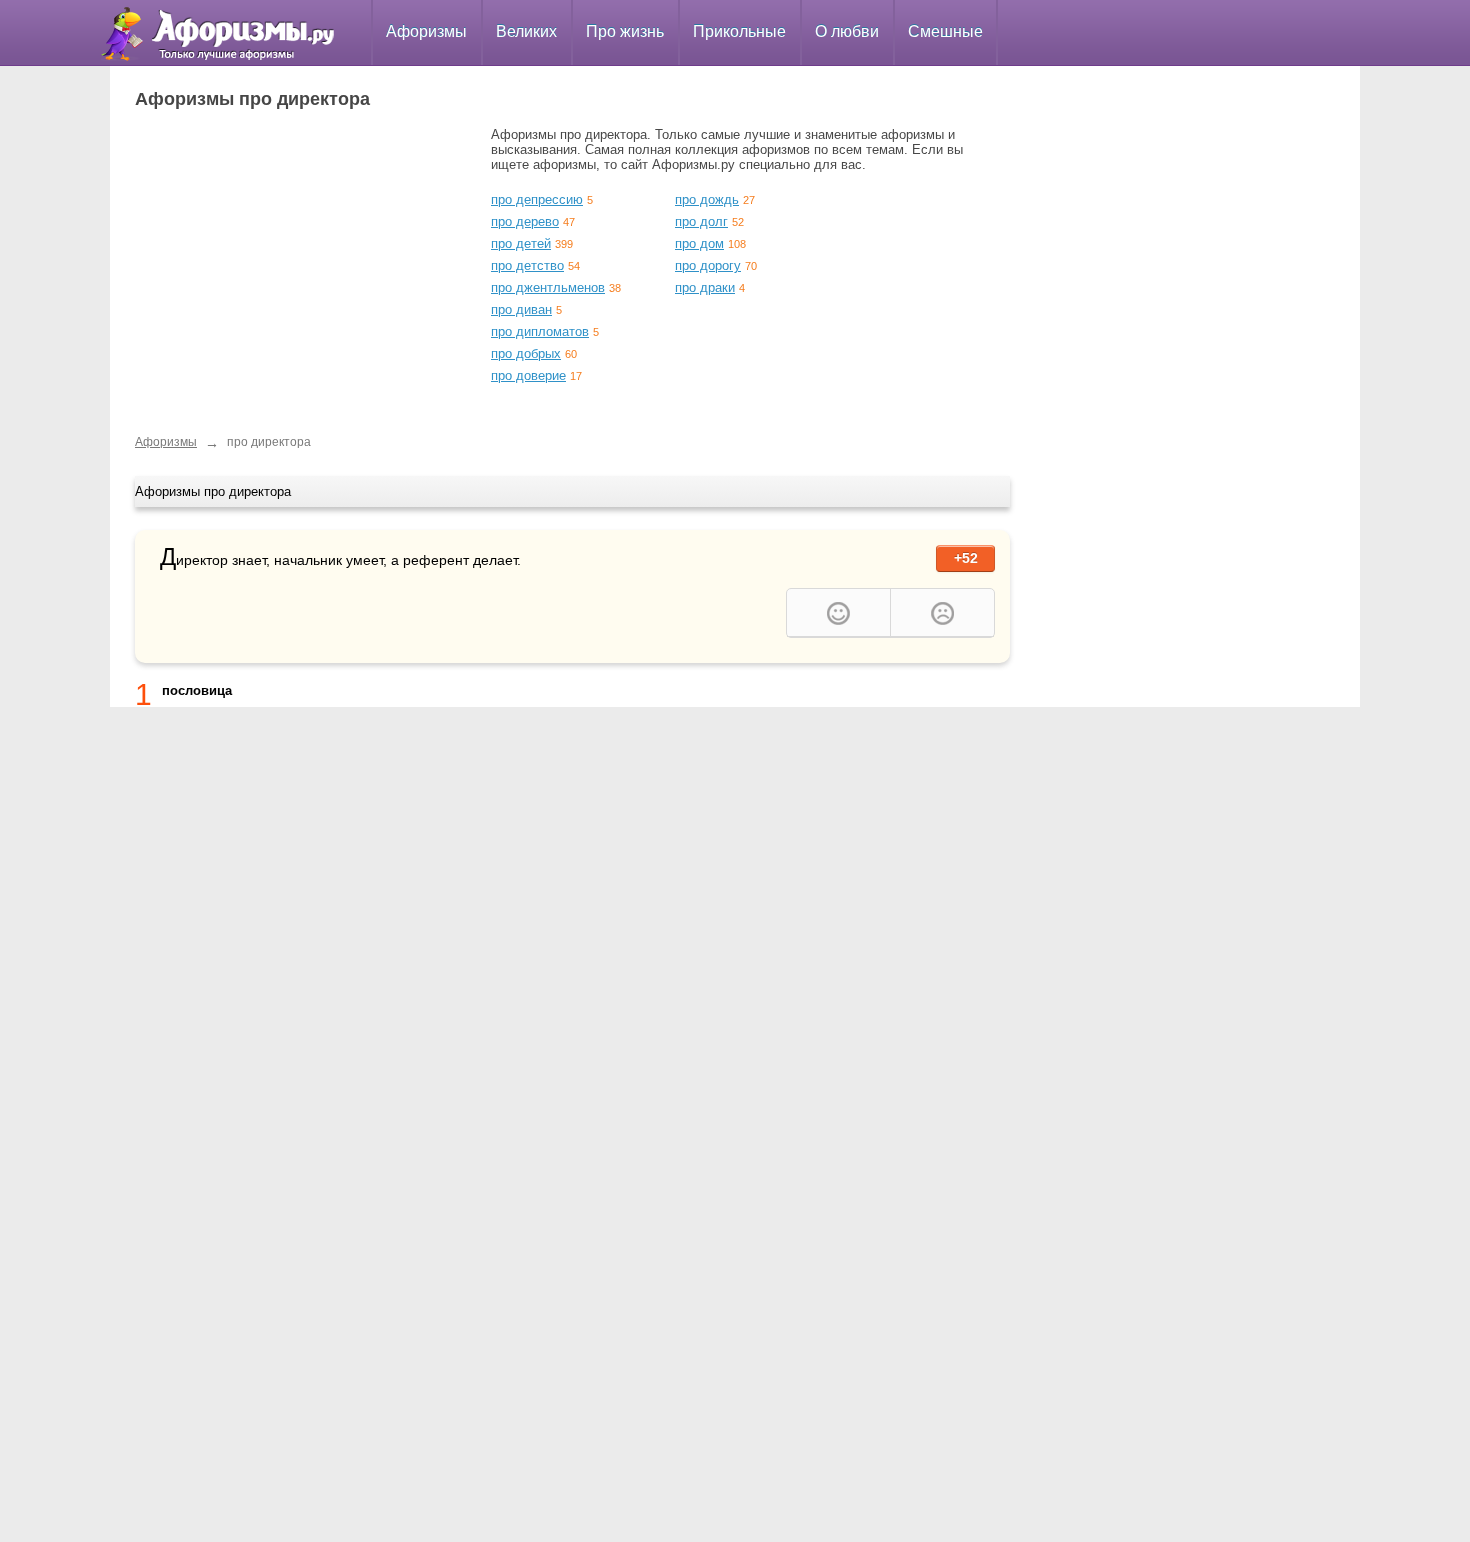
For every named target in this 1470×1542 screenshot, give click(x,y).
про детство (527, 265)
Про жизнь (625, 31)
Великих (526, 31)
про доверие (528, 375)
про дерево (525, 221)
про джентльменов (548, 287)
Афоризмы (426, 31)
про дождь (707, 199)
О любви (847, 31)
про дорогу (708, 265)
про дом (699, 243)
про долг (701, 221)
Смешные (945, 31)
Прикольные (739, 31)
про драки (705, 287)
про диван (521, 309)
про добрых (526, 353)
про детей (521, 243)
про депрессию (537, 199)
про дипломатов (540, 331)
